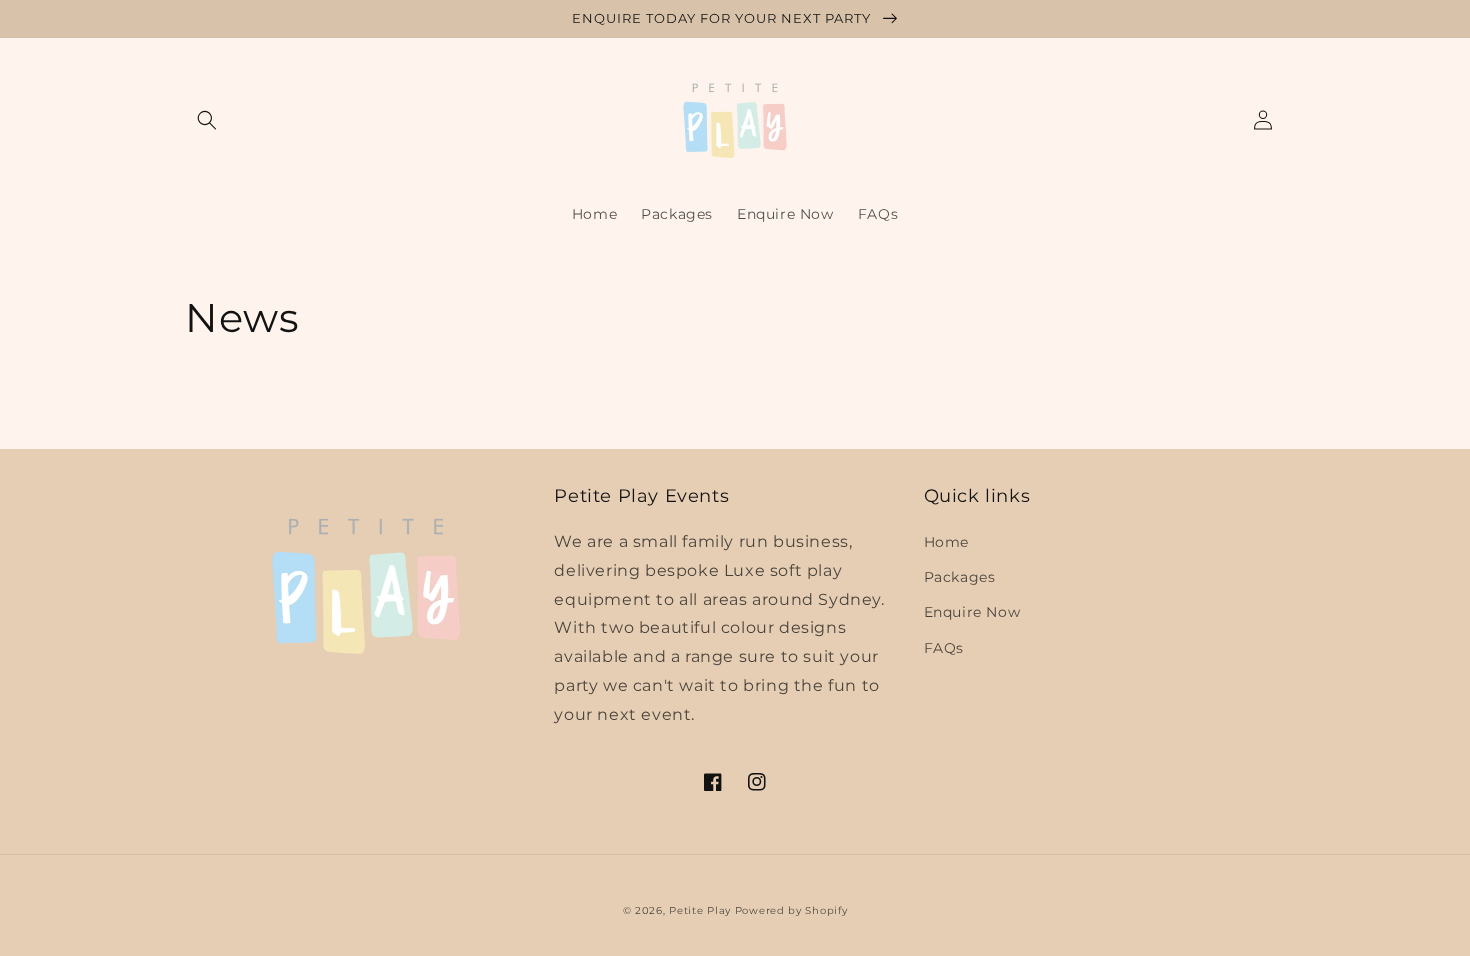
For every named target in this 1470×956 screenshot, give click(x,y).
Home (946, 542)
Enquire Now (972, 612)
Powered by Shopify (791, 910)
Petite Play (700, 910)
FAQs (944, 648)
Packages (960, 577)
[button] (207, 120)
